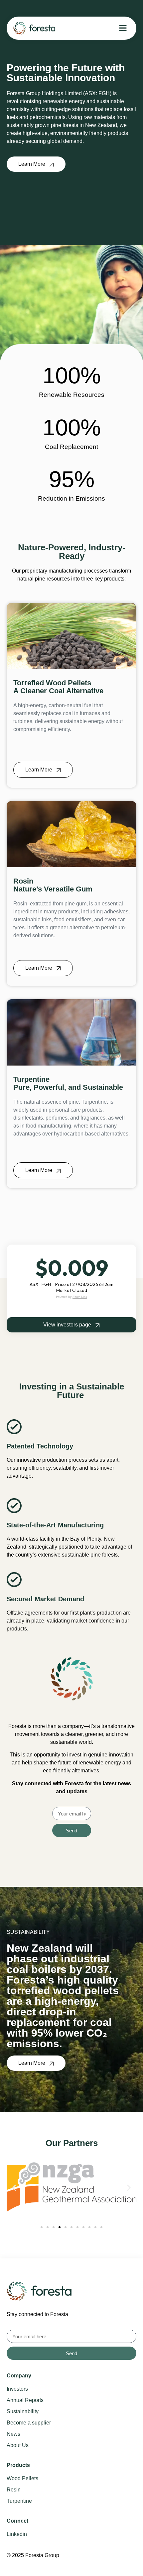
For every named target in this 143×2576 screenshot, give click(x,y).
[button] (14, 2188)
